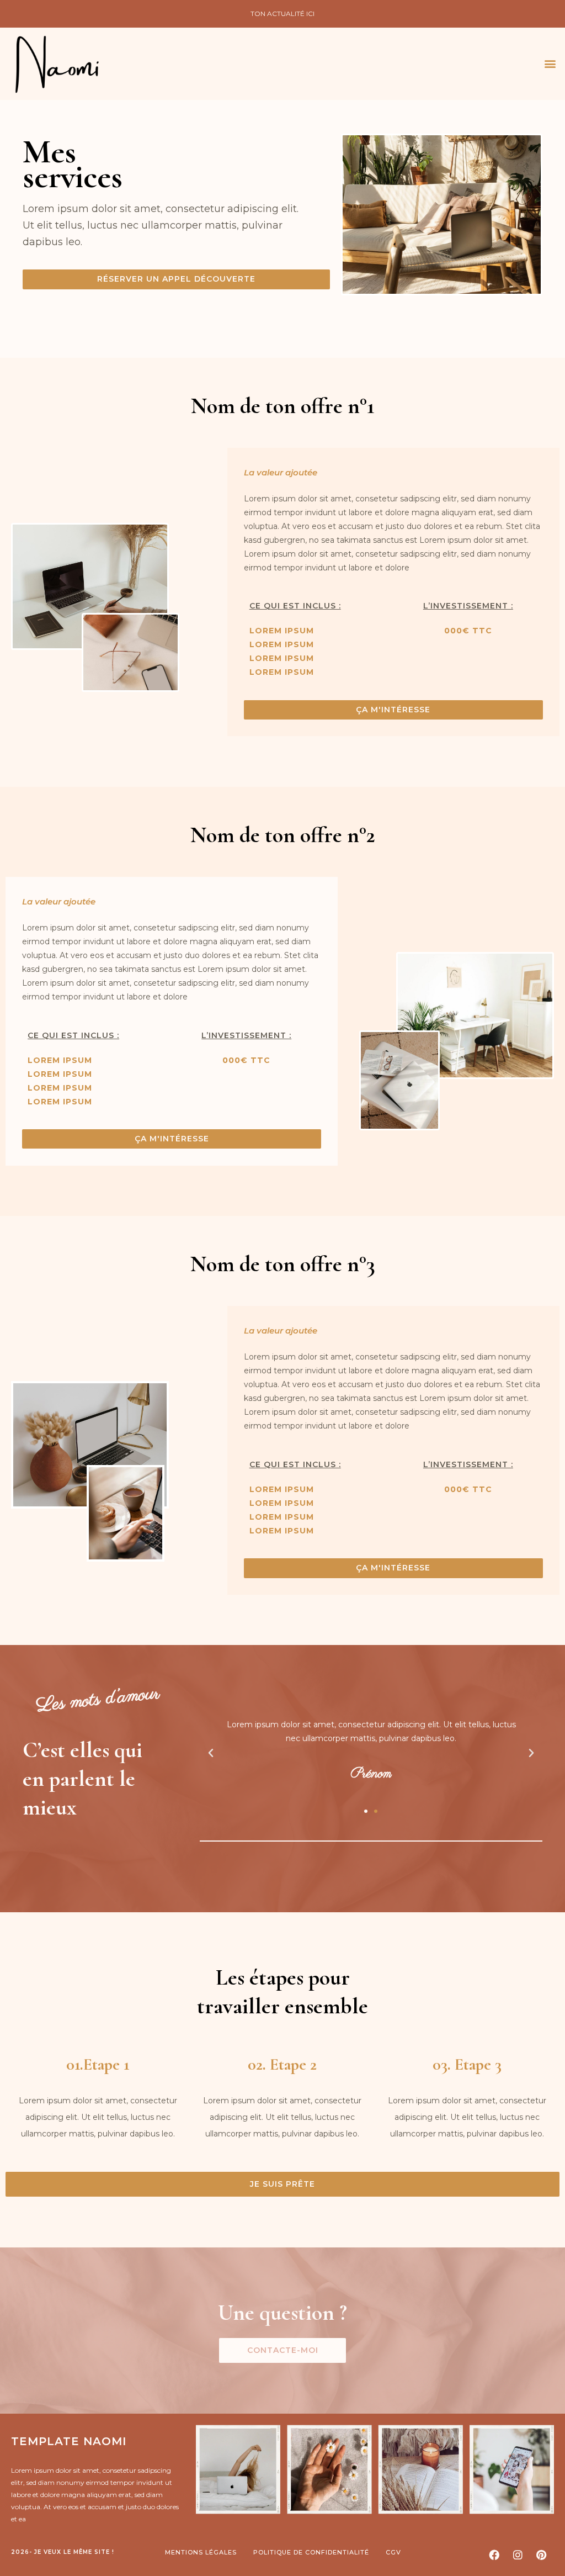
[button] (550, 64)
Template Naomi (69, 2441)
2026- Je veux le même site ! (63, 2552)
